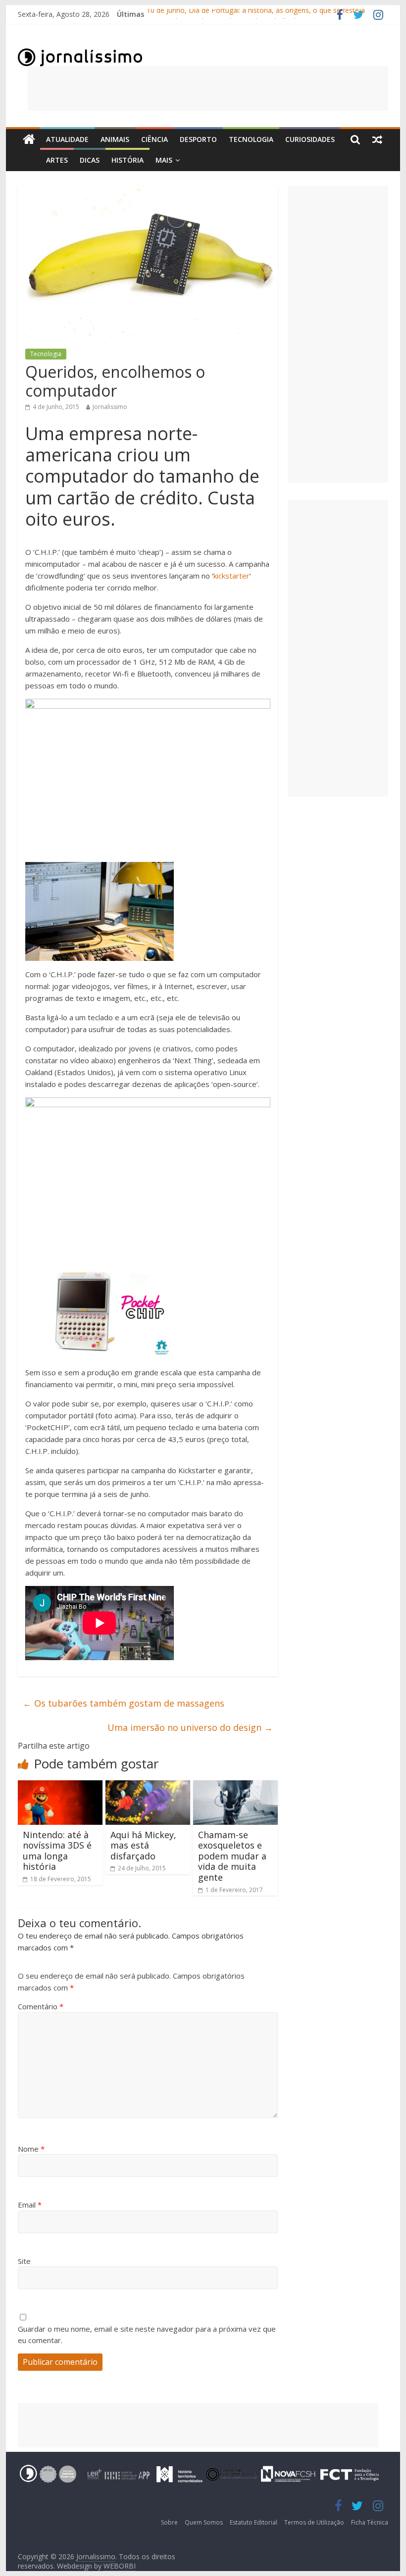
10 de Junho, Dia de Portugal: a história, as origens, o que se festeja (256, 14)
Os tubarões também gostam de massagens (124, 1703)
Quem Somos (204, 2522)
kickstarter (231, 576)
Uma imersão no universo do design (190, 1727)
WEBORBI (120, 2566)
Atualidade (67, 139)
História (127, 160)
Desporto (198, 139)
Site (24, 2261)
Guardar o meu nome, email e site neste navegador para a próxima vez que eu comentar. (147, 2334)
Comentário (41, 2006)
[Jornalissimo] (29, 140)
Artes (57, 160)
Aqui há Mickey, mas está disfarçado (143, 1845)
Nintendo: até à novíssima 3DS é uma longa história (57, 1851)
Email (30, 2205)
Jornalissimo (110, 407)
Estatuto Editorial (254, 2522)
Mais (164, 160)
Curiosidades (310, 139)
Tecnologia (251, 139)
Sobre (169, 2522)
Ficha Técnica (370, 2522)
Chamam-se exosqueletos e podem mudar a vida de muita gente (232, 1856)
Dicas (90, 160)
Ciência (154, 139)
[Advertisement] (208, 89)
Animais (115, 139)
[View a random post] (377, 139)
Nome (31, 2149)
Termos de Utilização (314, 2522)
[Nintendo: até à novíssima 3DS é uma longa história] (60, 1786)
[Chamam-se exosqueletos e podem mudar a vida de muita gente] (235, 1786)
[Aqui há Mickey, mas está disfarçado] (148, 1786)
